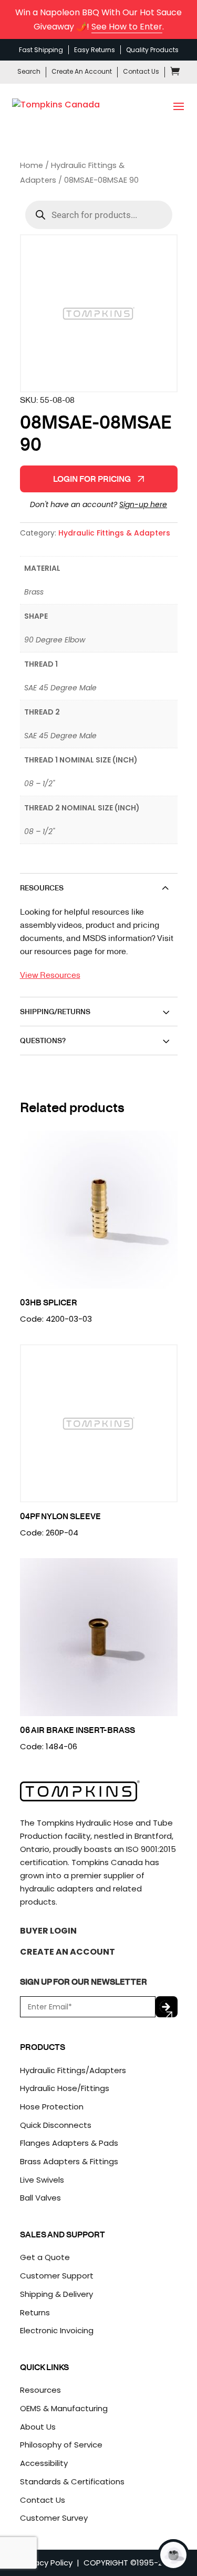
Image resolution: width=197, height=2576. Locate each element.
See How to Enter (127, 27)
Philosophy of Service (61, 2445)
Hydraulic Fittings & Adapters (114, 533)
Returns (35, 2312)
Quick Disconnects (56, 2125)
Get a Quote (45, 2257)
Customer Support (57, 2276)
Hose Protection (52, 2107)
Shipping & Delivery (56, 2294)
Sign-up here (143, 504)
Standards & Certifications (72, 2481)
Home (32, 165)
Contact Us (141, 71)
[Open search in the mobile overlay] (99, 215)
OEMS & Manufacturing (64, 2408)
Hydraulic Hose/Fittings (65, 2088)
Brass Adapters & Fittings (69, 2161)
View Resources (50, 974)
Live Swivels (42, 2180)
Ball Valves (40, 2198)
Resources (40, 2390)
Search (29, 71)
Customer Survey (54, 2518)
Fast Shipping (41, 50)
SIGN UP (167, 2007)
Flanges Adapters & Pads (69, 2143)
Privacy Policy (47, 2563)
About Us (38, 2427)
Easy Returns (95, 50)
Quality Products (152, 50)
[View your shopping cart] (175, 73)
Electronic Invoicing (57, 2330)
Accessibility (44, 2463)
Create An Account (82, 71)
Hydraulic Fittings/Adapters (73, 2070)
